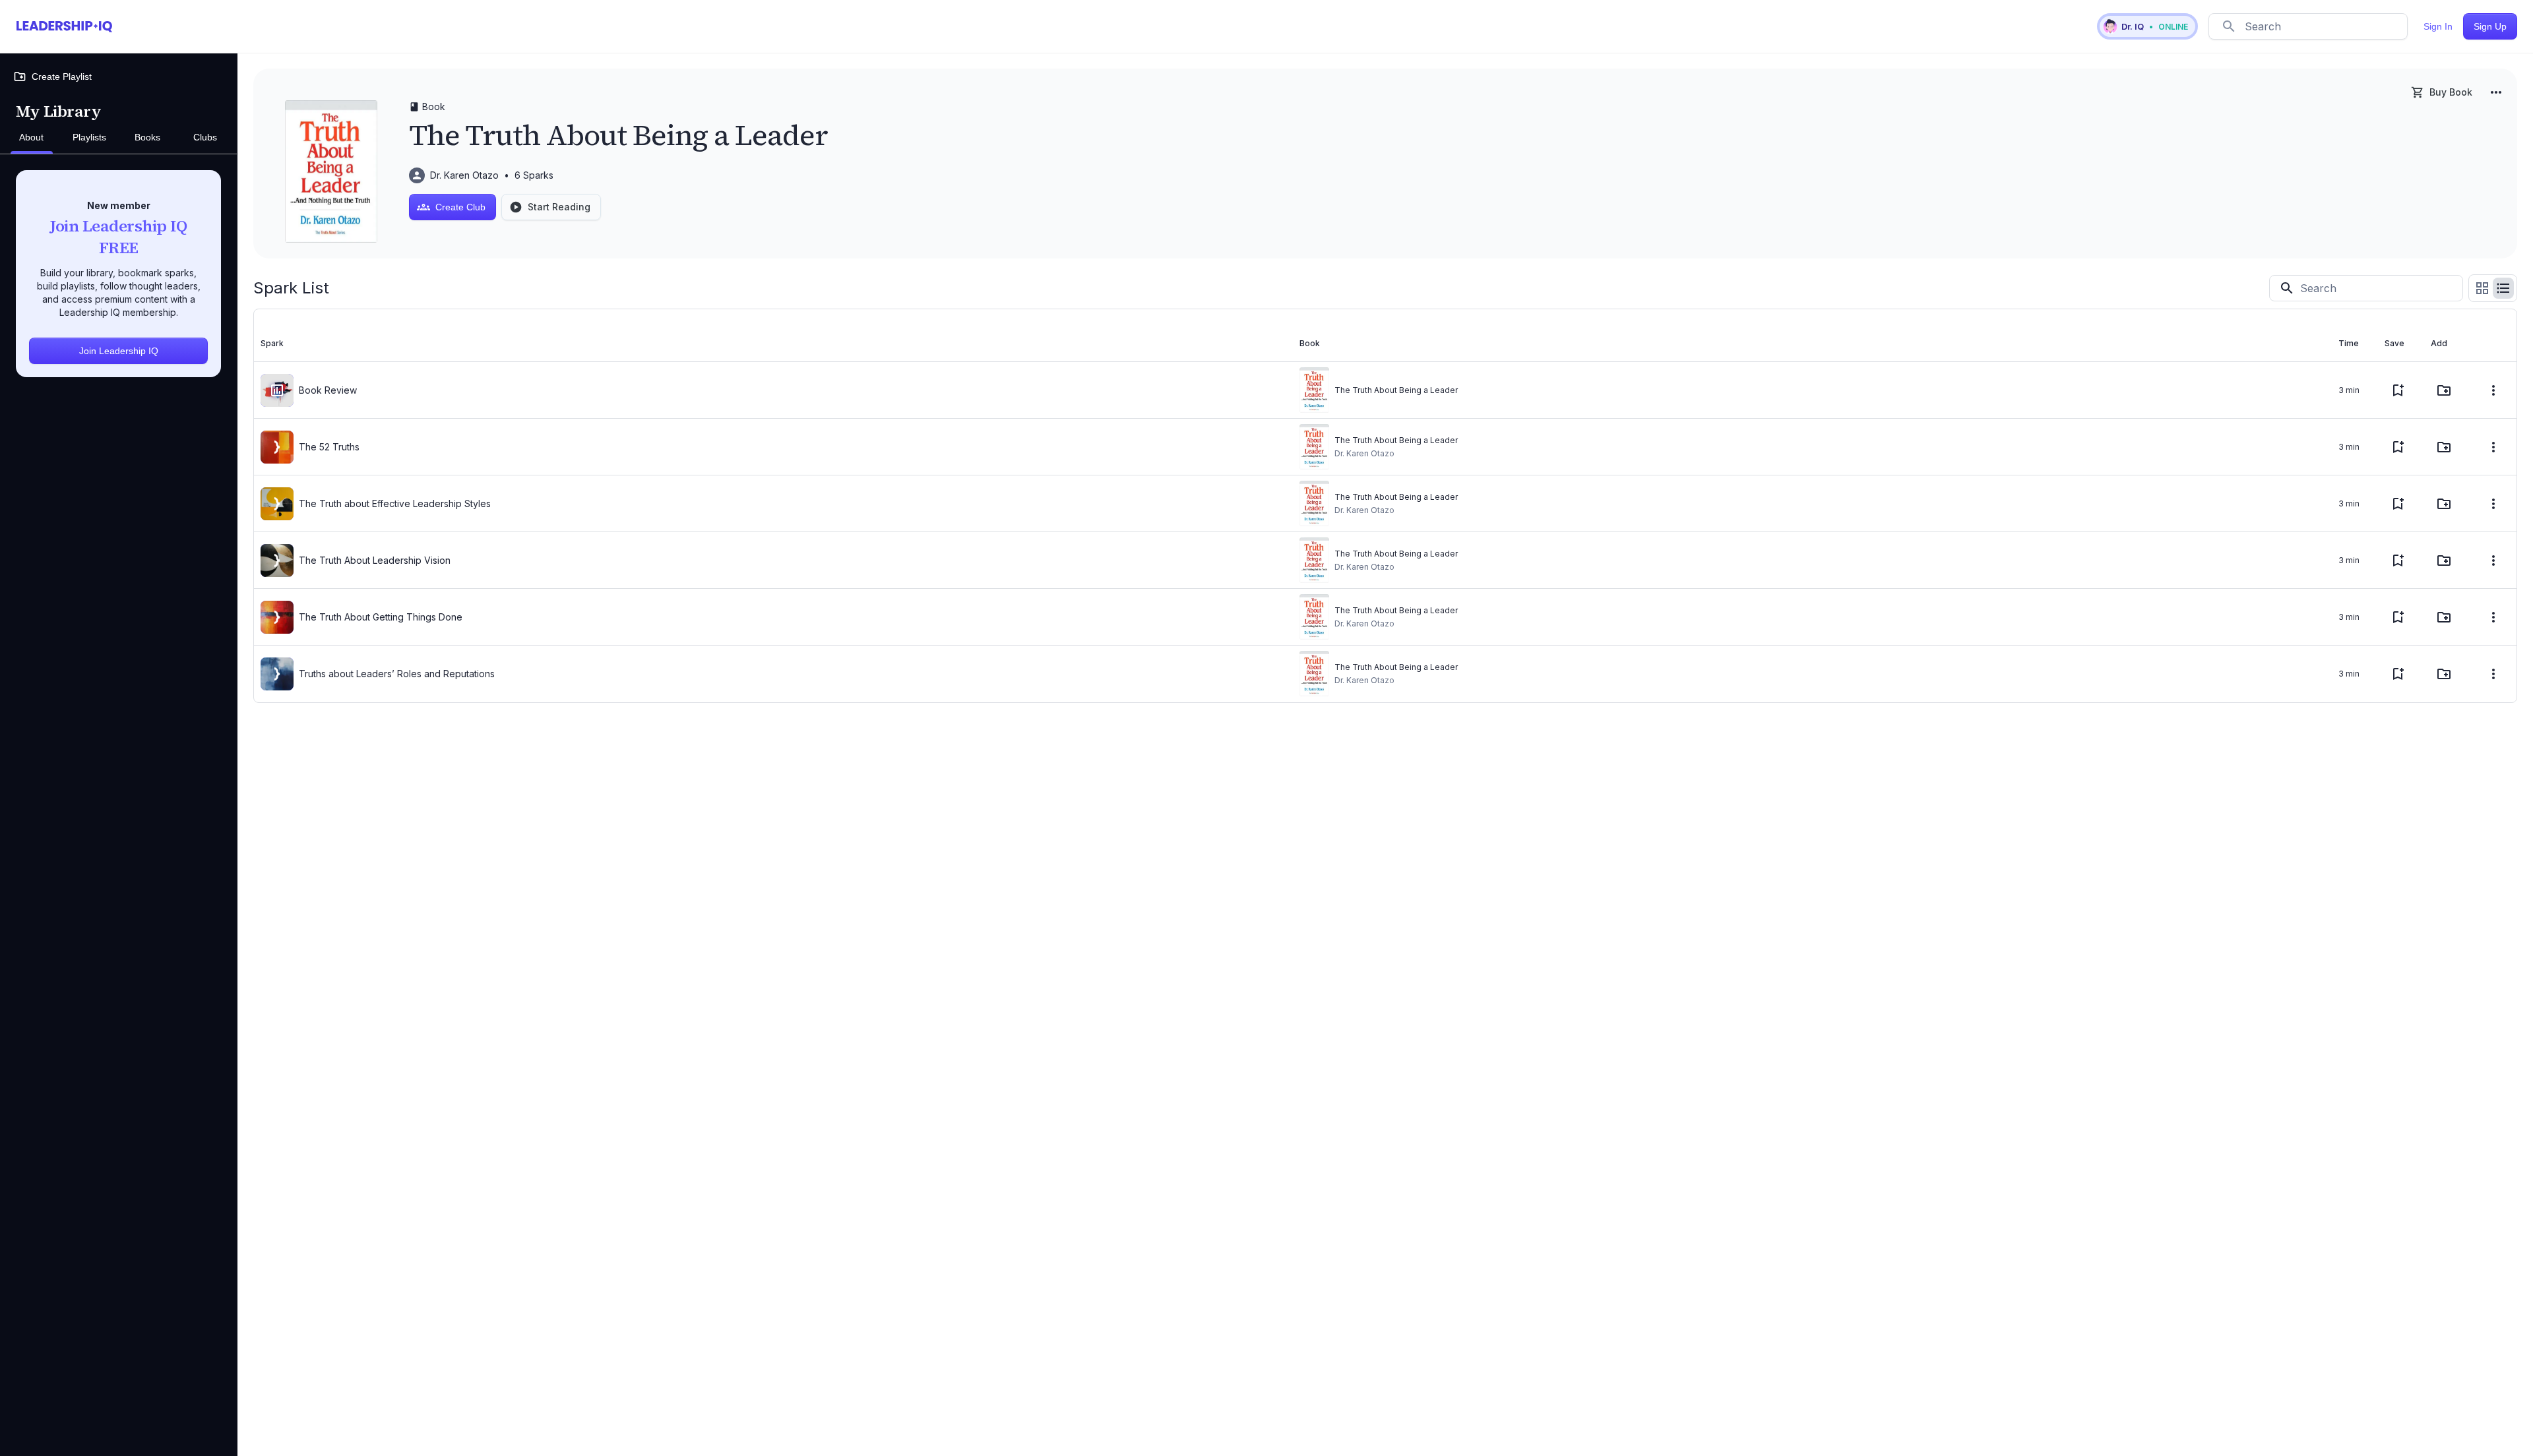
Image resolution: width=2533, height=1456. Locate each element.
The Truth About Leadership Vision (375, 560)
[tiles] (2482, 288)
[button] (2147, 26)
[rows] (2503, 288)
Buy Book (2451, 92)
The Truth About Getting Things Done (381, 617)
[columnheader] (773, 344)
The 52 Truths (329, 447)
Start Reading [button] (559, 207)
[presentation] (277, 390)
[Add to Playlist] (2444, 390)
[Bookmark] (2398, 390)
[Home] (64, 26)
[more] (2496, 92)
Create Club (460, 207)
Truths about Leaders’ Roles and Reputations (397, 674)
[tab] (32, 138)
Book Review (328, 390)
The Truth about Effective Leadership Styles (395, 503)
